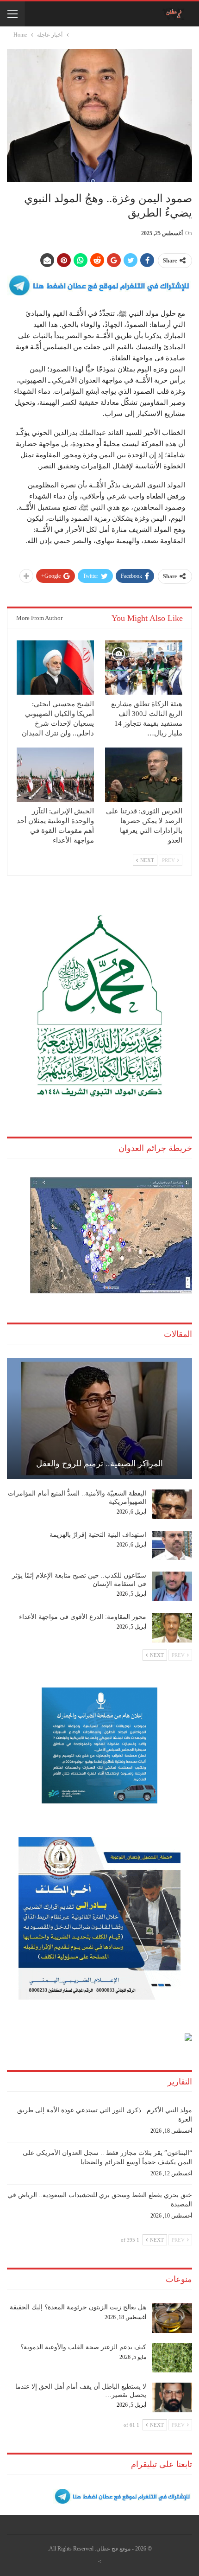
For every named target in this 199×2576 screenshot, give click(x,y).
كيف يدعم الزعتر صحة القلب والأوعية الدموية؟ (83, 2347)
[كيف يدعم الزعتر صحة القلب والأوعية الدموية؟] (172, 2358)
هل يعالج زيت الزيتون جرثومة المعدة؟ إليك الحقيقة (78, 2307)
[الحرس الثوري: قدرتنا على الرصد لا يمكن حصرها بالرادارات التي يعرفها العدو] (144, 775)
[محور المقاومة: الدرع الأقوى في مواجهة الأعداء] (172, 1628)
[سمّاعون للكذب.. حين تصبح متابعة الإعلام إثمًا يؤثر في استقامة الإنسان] (172, 1586)
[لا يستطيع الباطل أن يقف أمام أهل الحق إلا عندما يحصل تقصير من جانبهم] (172, 2397)
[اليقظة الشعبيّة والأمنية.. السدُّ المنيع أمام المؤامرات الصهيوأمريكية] (172, 1504)
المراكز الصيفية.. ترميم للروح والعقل (99, 1464)
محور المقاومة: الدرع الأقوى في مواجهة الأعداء (83, 1617)
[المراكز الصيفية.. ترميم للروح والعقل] (99, 1419)
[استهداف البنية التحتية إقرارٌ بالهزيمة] (172, 1546)
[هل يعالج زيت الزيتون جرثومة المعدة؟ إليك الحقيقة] (172, 2318)
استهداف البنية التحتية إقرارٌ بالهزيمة (98, 1535)
